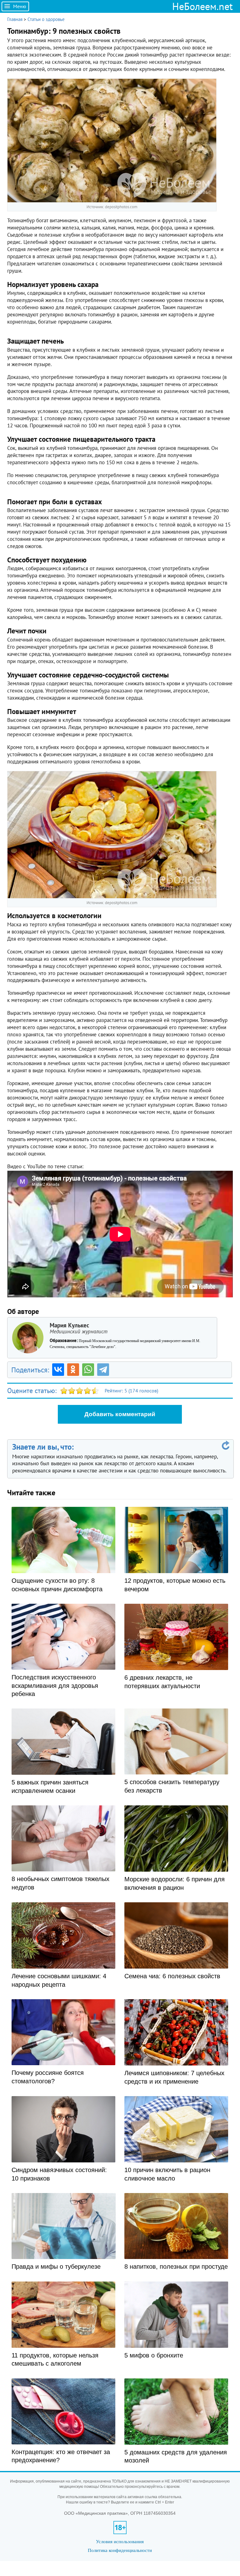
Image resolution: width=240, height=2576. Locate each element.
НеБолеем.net (202, 6)
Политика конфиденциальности (120, 2550)
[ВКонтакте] (58, 1370)
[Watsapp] (88, 1370)
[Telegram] (103, 1370)
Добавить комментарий (120, 1414)
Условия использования (120, 2541)
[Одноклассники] (73, 1370)
